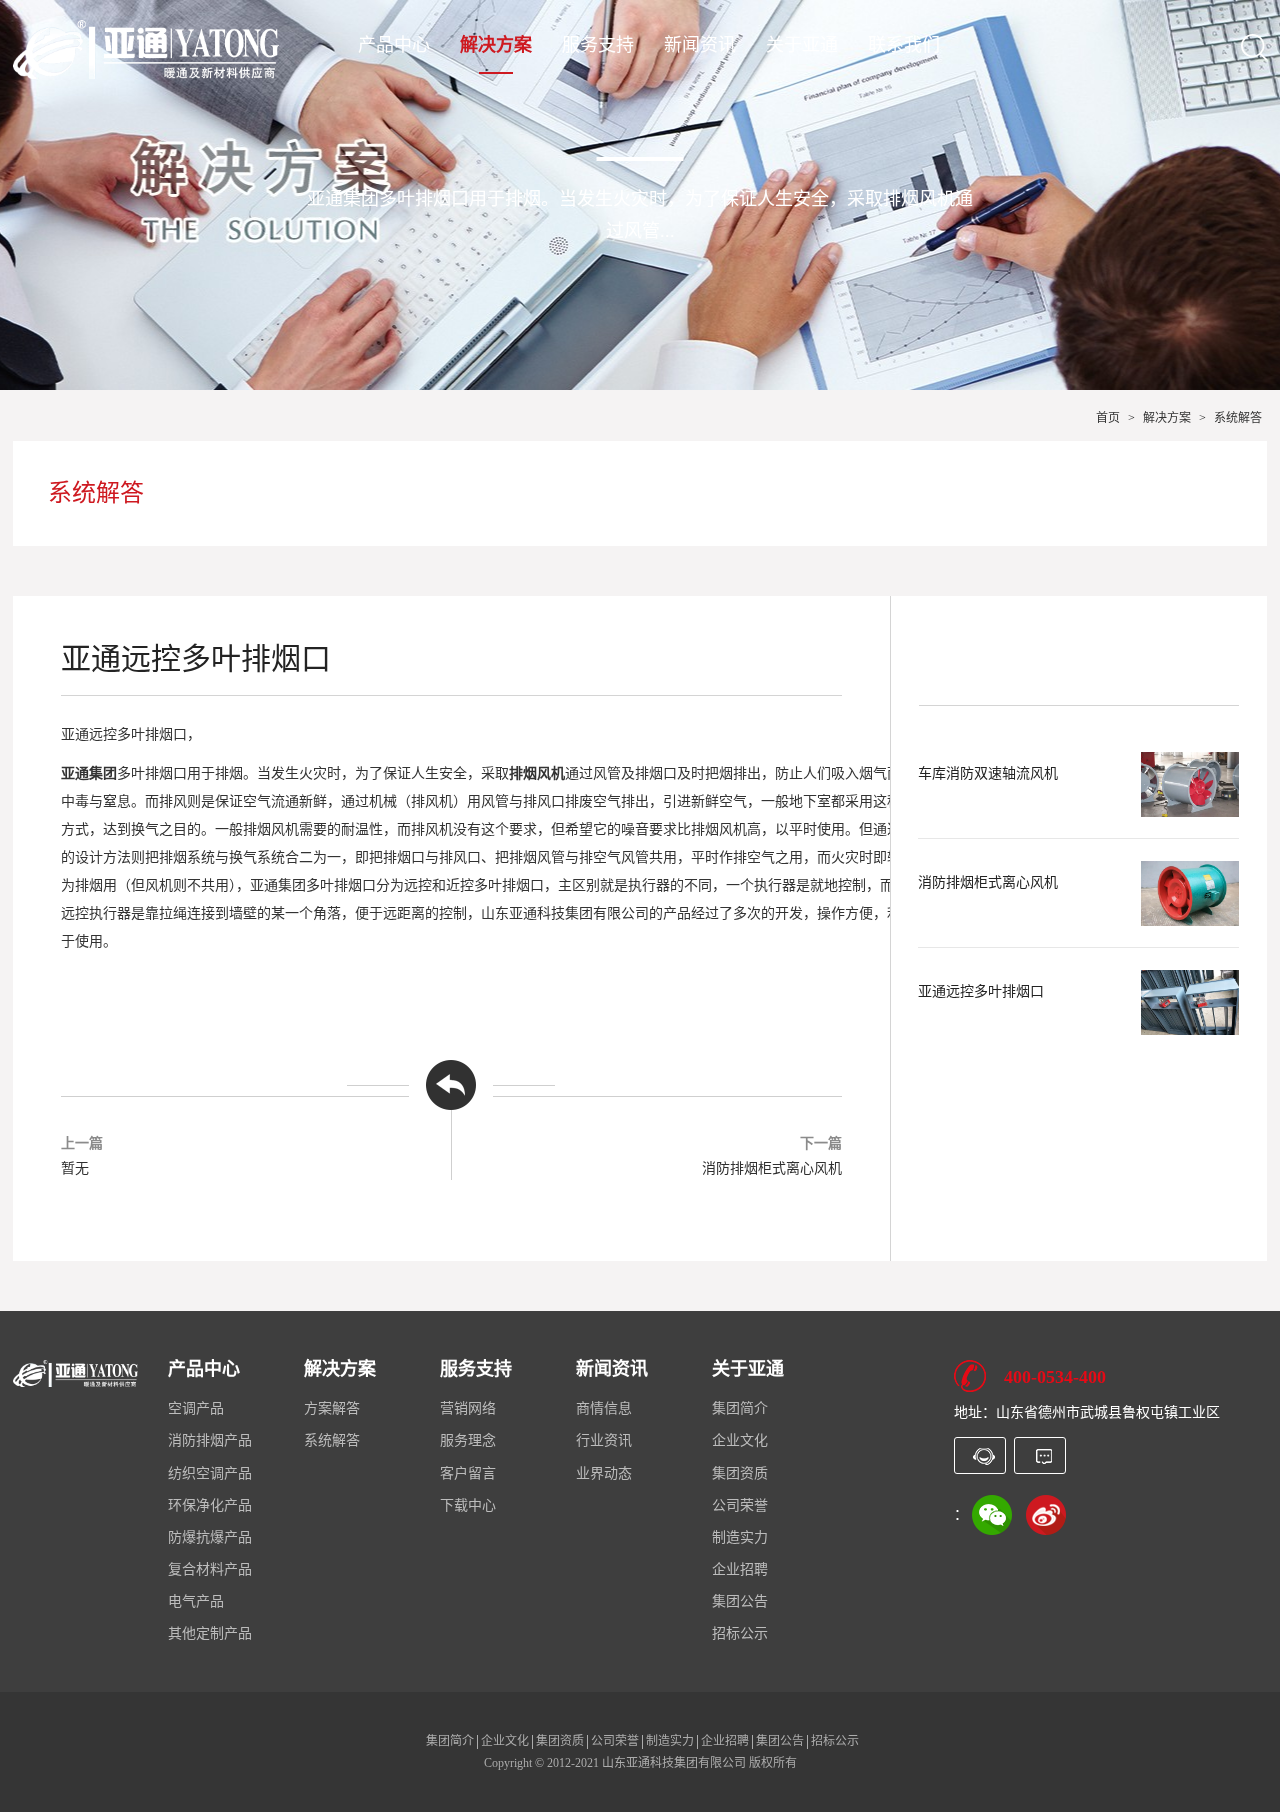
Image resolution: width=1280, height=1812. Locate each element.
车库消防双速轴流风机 (988, 773)
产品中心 (394, 45)
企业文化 (740, 1440)
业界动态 (604, 1473)
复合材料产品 (210, 1569)
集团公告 (740, 1601)
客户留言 (468, 1473)
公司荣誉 (740, 1505)
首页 (1108, 418)
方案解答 (332, 1408)
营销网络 (468, 1408)
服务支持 (598, 45)
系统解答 (1238, 418)
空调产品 (196, 1408)
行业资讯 (604, 1440)
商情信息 (604, 1408)
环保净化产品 (210, 1505)
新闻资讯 (700, 45)
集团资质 (740, 1473)
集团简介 (740, 1408)
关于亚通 (802, 45)
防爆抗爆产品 (210, 1537)
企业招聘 (740, 1569)
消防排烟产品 (210, 1440)
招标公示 (740, 1633)
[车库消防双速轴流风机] (1190, 784)
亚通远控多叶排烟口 (981, 991)
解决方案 (496, 45)
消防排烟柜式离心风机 (772, 1168)
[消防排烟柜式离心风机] (1190, 893)
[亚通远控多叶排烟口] (1190, 1002)
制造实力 (740, 1537)
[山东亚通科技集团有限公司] (146, 48)
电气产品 (196, 1601)
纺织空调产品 (210, 1473)
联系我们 (904, 45)
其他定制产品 (210, 1633)
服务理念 (468, 1440)
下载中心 (468, 1505)
